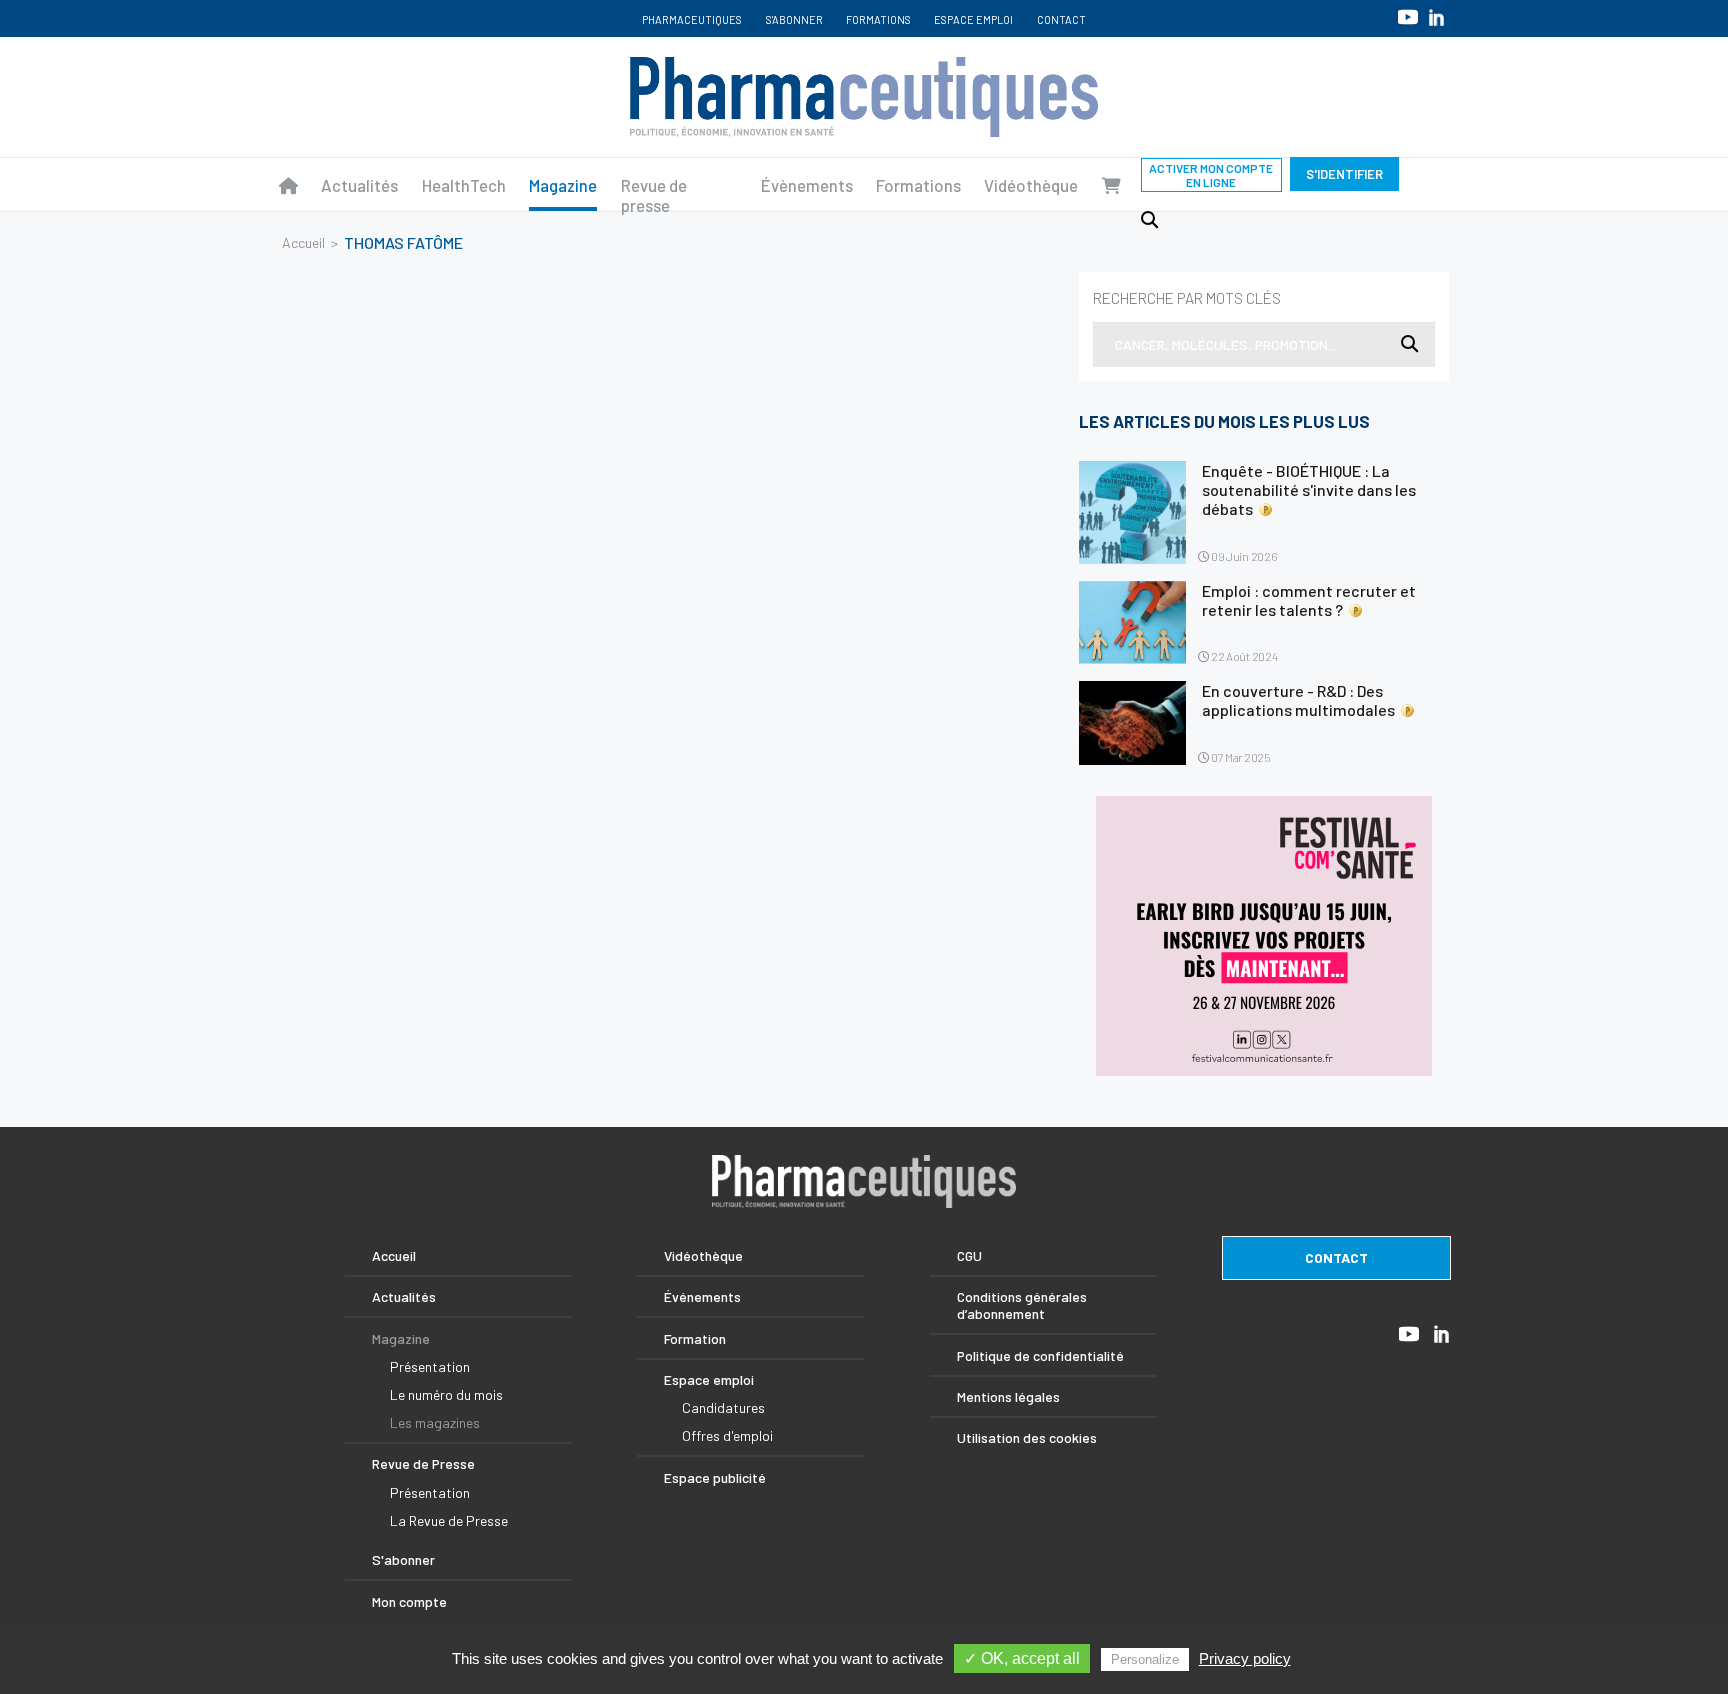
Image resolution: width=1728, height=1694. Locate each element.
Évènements (807, 185)
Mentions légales (1008, 1396)
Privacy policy (1245, 1658)
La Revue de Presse (449, 1520)
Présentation (430, 1366)
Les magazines (435, 1422)
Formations (878, 19)
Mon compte (409, 1601)
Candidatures (723, 1407)
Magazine (563, 185)
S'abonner (794, 19)
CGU (969, 1255)
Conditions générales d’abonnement (1022, 1305)
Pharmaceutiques (692, 19)
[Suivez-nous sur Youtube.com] (1408, 16)
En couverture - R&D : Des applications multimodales (1298, 700)
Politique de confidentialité (1040, 1355)
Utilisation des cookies (1027, 1437)
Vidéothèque (1031, 185)
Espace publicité (715, 1477)
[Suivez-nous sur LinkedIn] (1436, 17)
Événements (702, 1296)
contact (1336, 1257)
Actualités (359, 185)
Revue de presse (654, 195)
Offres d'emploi (727, 1435)
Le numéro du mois (446, 1394)
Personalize (1145, 1659)
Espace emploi (973, 19)
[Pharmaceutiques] (288, 185)
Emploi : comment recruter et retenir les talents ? (1309, 600)
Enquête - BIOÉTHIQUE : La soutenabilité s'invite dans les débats (1309, 489)
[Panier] (1111, 185)
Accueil (303, 242)
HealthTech (464, 185)
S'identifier (1344, 174)
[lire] (1132, 512)
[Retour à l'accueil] (864, 97)
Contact (1061, 19)
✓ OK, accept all (1022, 1658)
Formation (695, 1338)
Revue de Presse (423, 1463)
